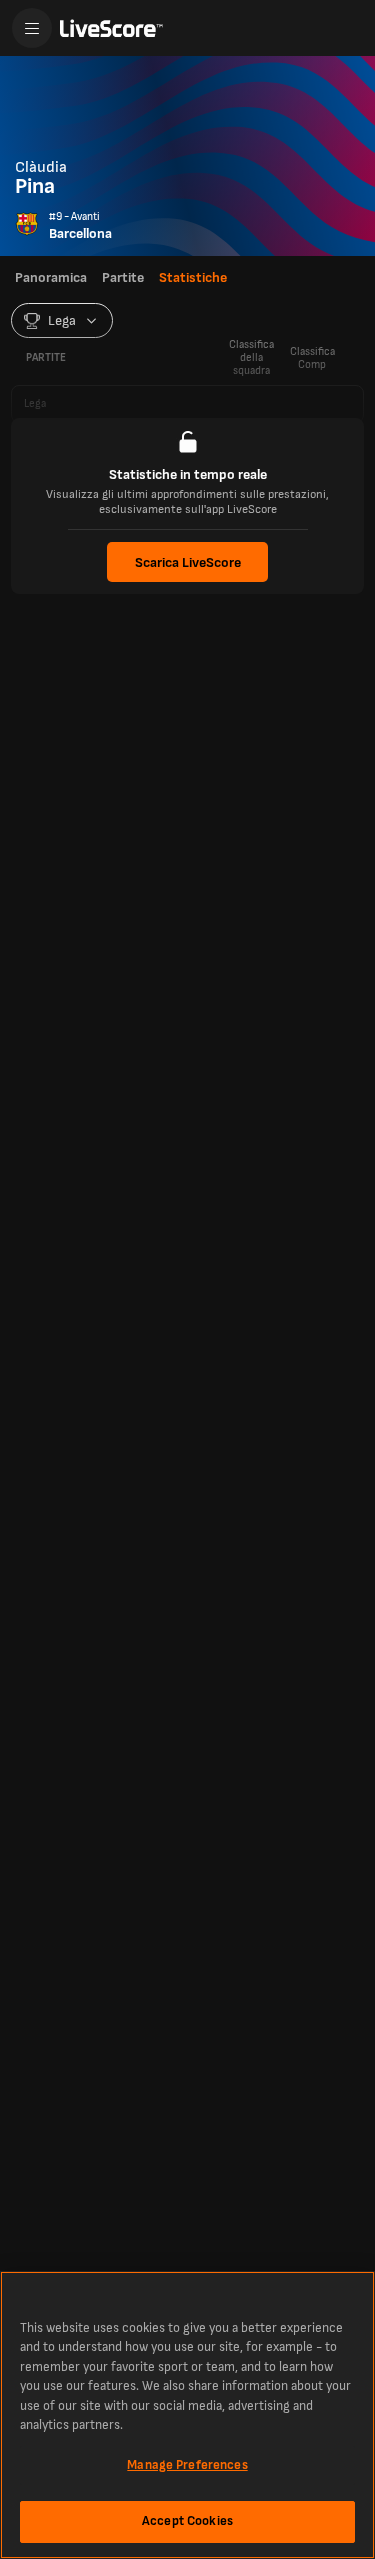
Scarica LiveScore (188, 562)
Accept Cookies (187, 2521)
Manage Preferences (187, 2465)
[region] (187, 2415)
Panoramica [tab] (51, 277)
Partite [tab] (123, 277)
